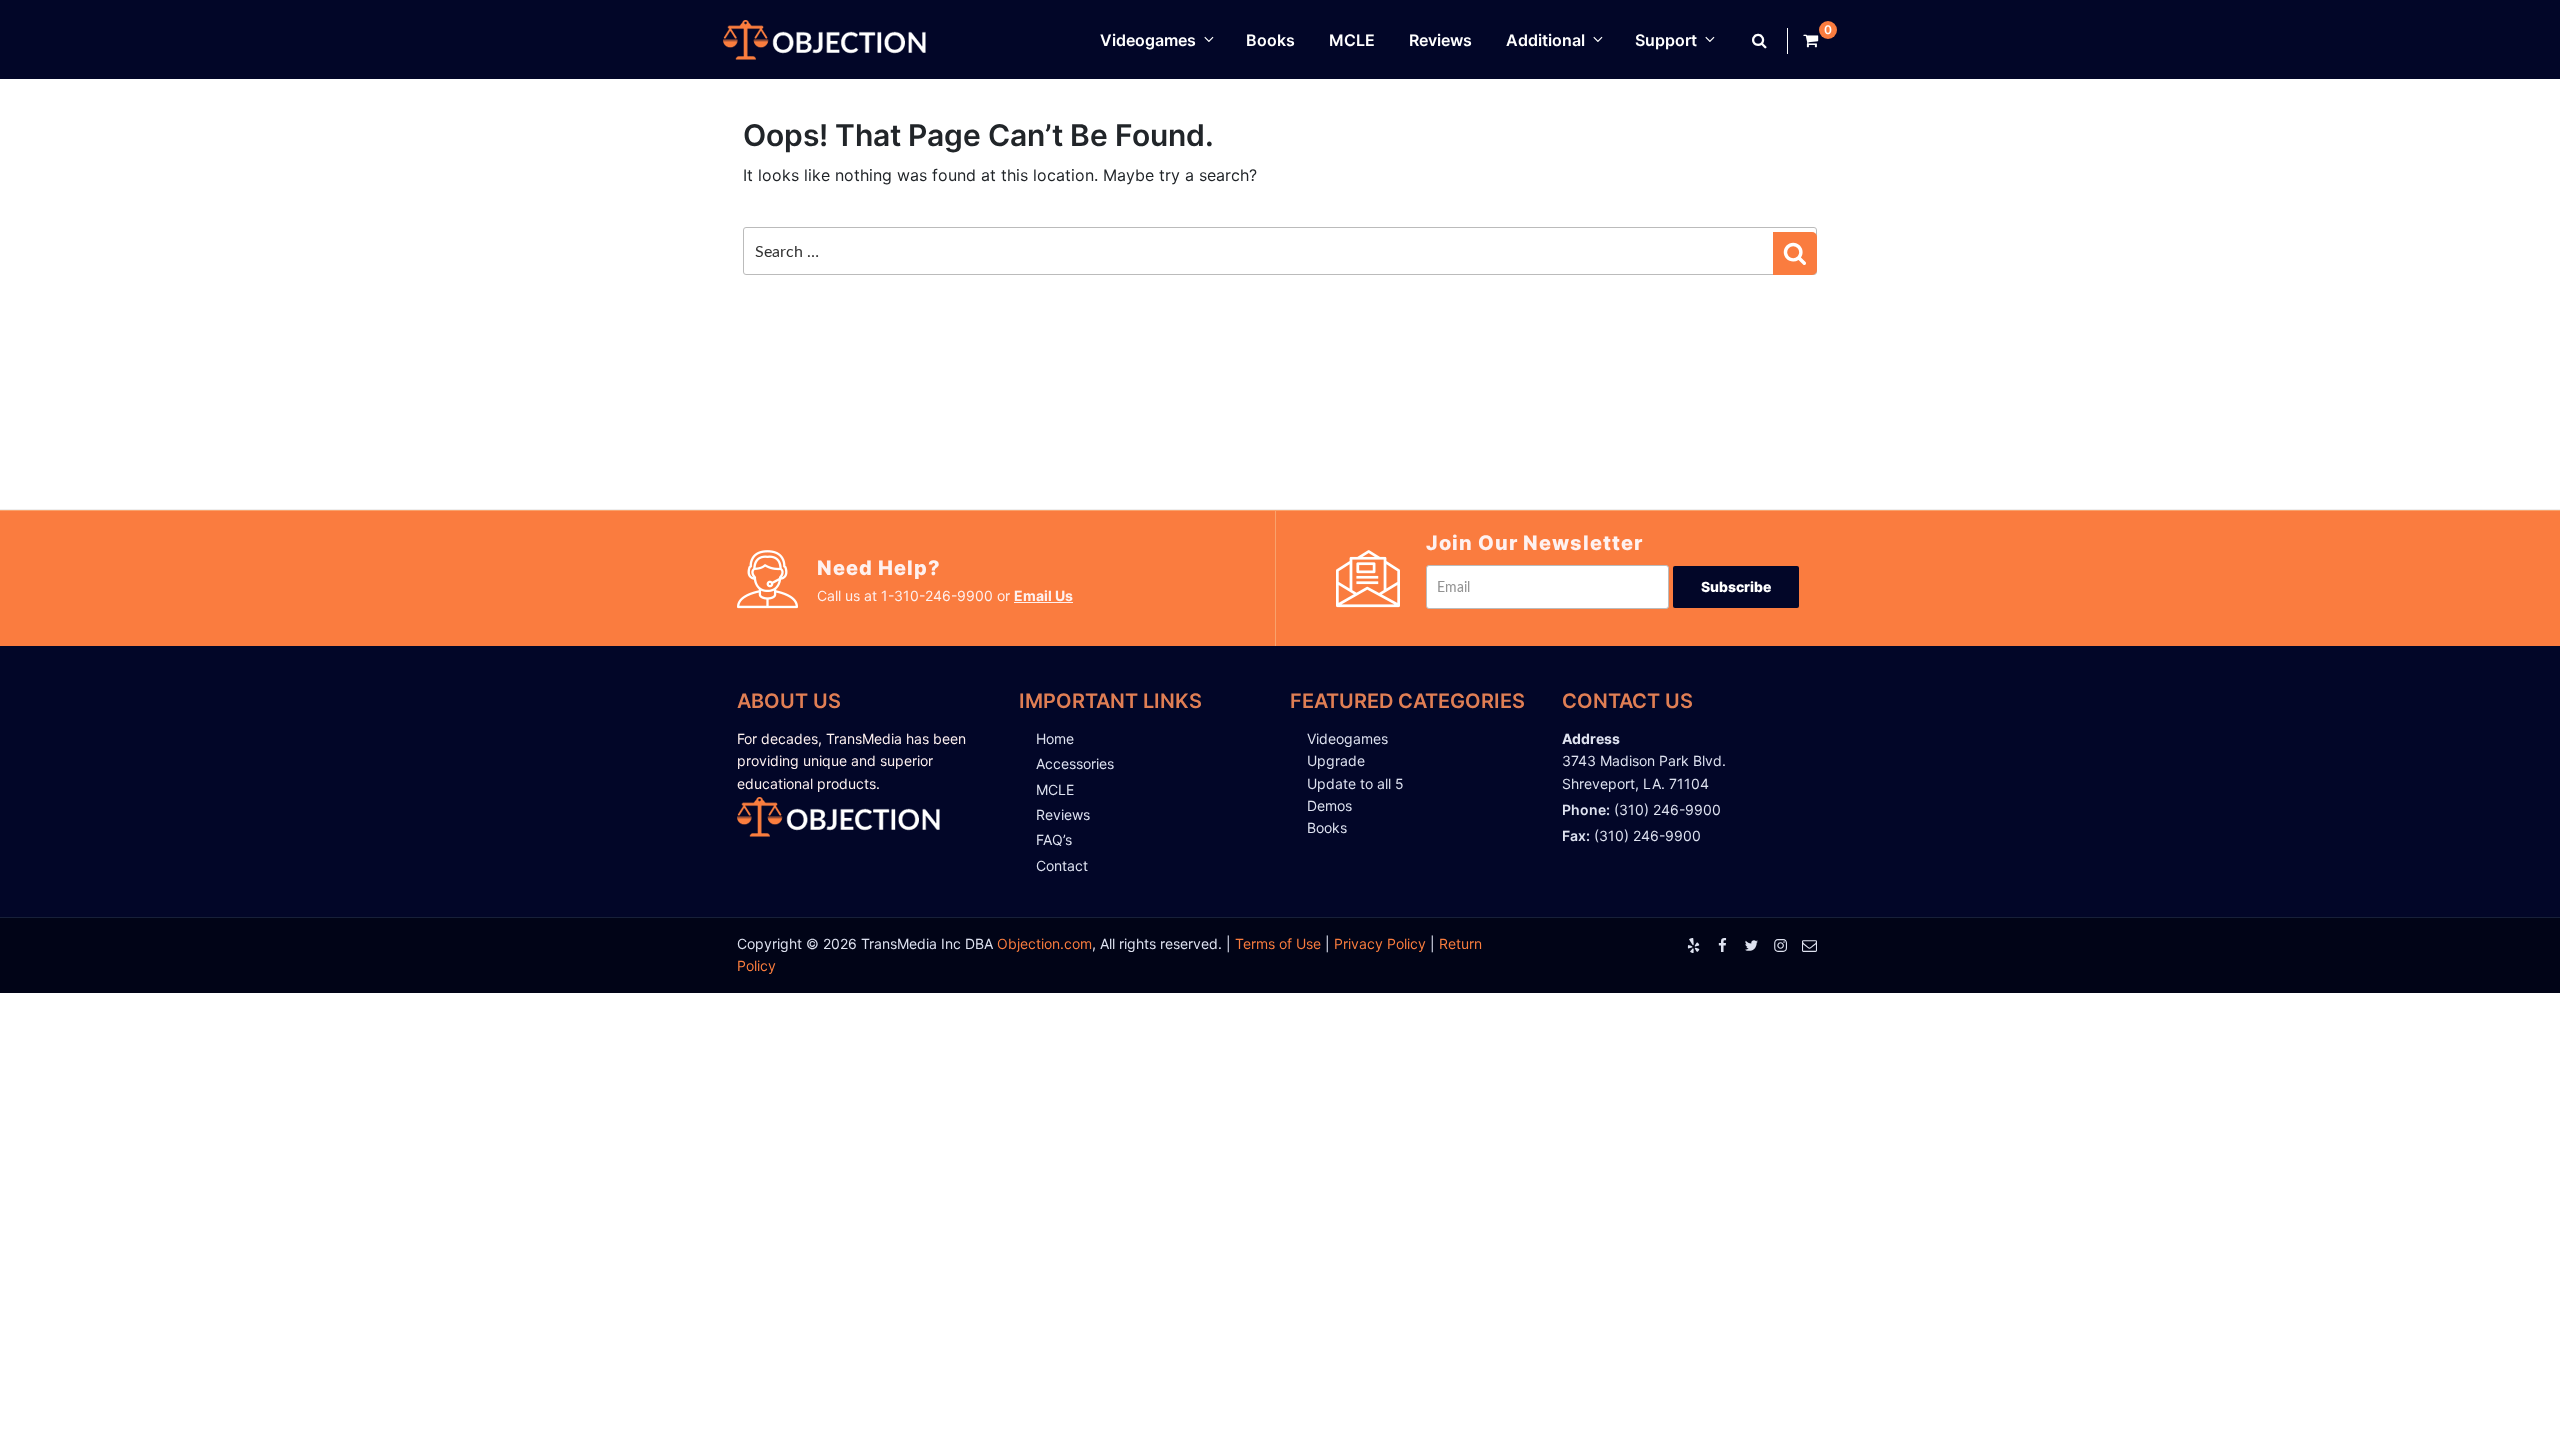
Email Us (1043, 595)
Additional (1545, 40)
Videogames (1148, 40)
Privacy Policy (1380, 943)
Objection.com (1044, 943)
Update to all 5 (1355, 783)
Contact (1062, 865)
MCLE (1352, 40)
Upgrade (1336, 760)
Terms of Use (1278, 943)
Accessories (1075, 763)
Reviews (1440, 40)
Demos (1329, 805)
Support (1666, 40)
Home (1055, 738)
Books (1270, 40)
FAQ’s (1054, 839)
